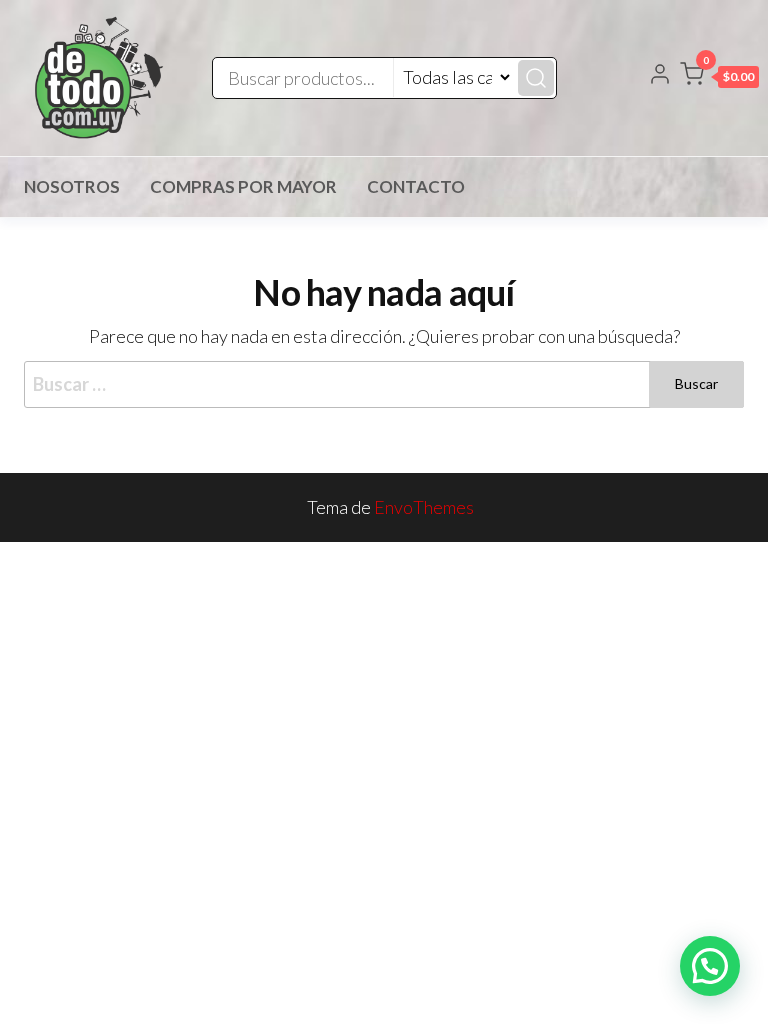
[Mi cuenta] (660, 76)
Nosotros (72, 186)
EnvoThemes (424, 507)
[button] (719, 78)
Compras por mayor (243, 186)
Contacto (416, 186)
